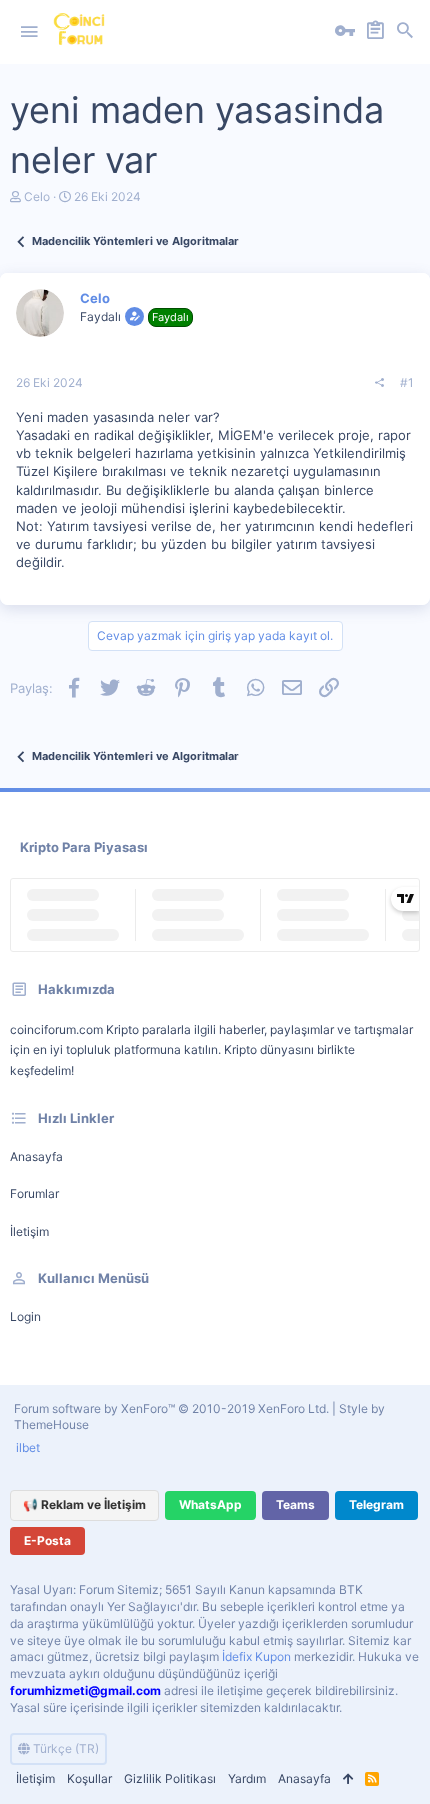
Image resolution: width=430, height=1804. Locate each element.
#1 (407, 382)
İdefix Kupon (256, 1656)
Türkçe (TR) (64, 1748)
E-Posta (47, 1540)
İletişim (29, 1231)
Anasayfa (36, 1156)
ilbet (28, 1447)
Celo (37, 196)
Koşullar (89, 1778)
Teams (295, 1504)
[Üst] (348, 1779)
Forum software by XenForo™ (171, 1408)
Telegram (376, 1504)
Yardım (247, 1778)
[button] (29, 32)
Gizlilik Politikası (170, 1778)
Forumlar (34, 1193)
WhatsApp (210, 1504)
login (25, 1316)
